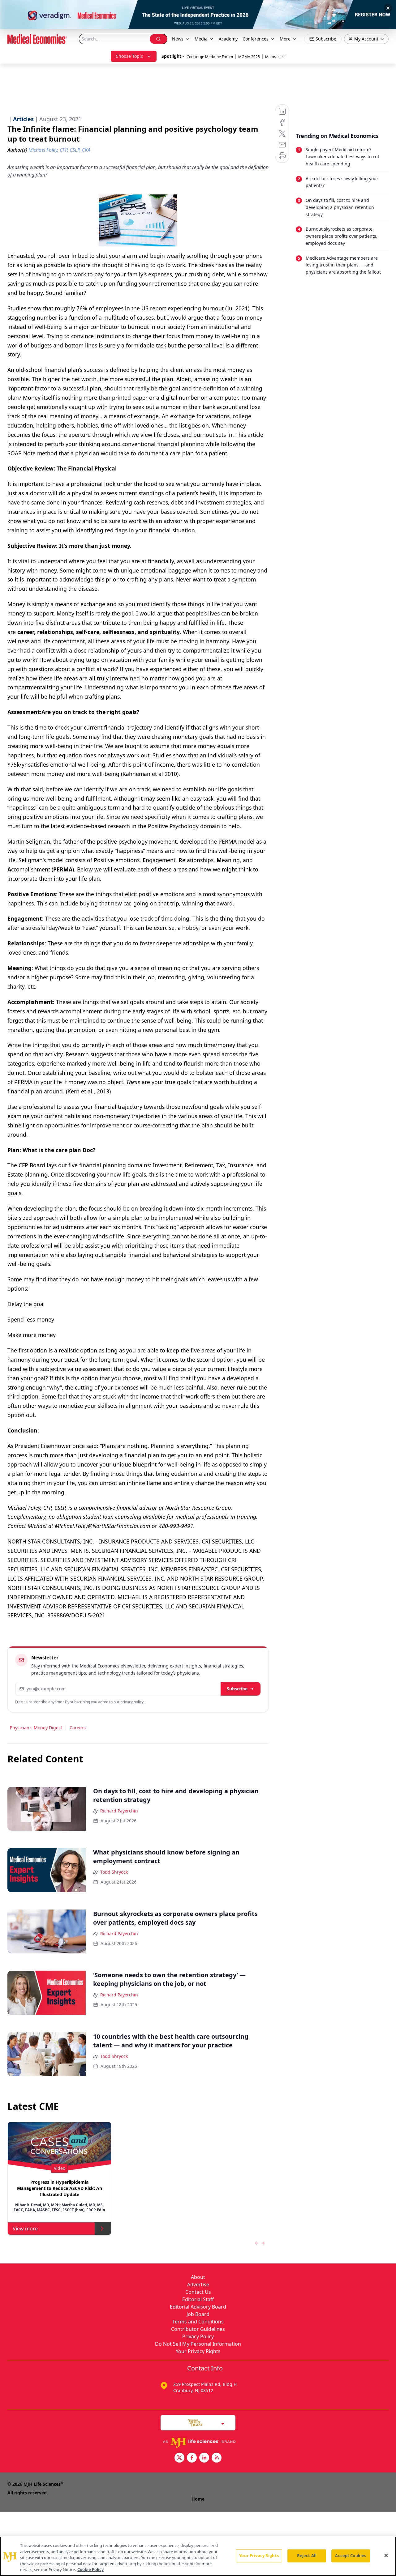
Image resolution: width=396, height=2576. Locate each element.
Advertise (198, 2284)
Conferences (256, 39)
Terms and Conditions (198, 2322)
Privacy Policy (198, 2336)
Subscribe (237, 1689)
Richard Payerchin (119, 1811)
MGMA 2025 (249, 57)
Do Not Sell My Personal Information (198, 2344)
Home (198, 2499)
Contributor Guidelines (198, 2329)
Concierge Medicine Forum (210, 57)
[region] (198, 2556)
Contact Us (198, 2292)
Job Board (198, 2314)
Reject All (307, 2556)
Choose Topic (129, 56)
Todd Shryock (114, 1872)
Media (201, 39)
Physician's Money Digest (36, 1728)
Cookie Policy (90, 2570)
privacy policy (132, 1702)
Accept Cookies (351, 2556)
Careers (78, 1728)
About (198, 2277)
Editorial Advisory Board (198, 2307)
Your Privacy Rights (198, 2351)
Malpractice (275, 57)
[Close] (386, 2556)
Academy (228, 39)
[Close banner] (388, 8)
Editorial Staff (198, 2299)
